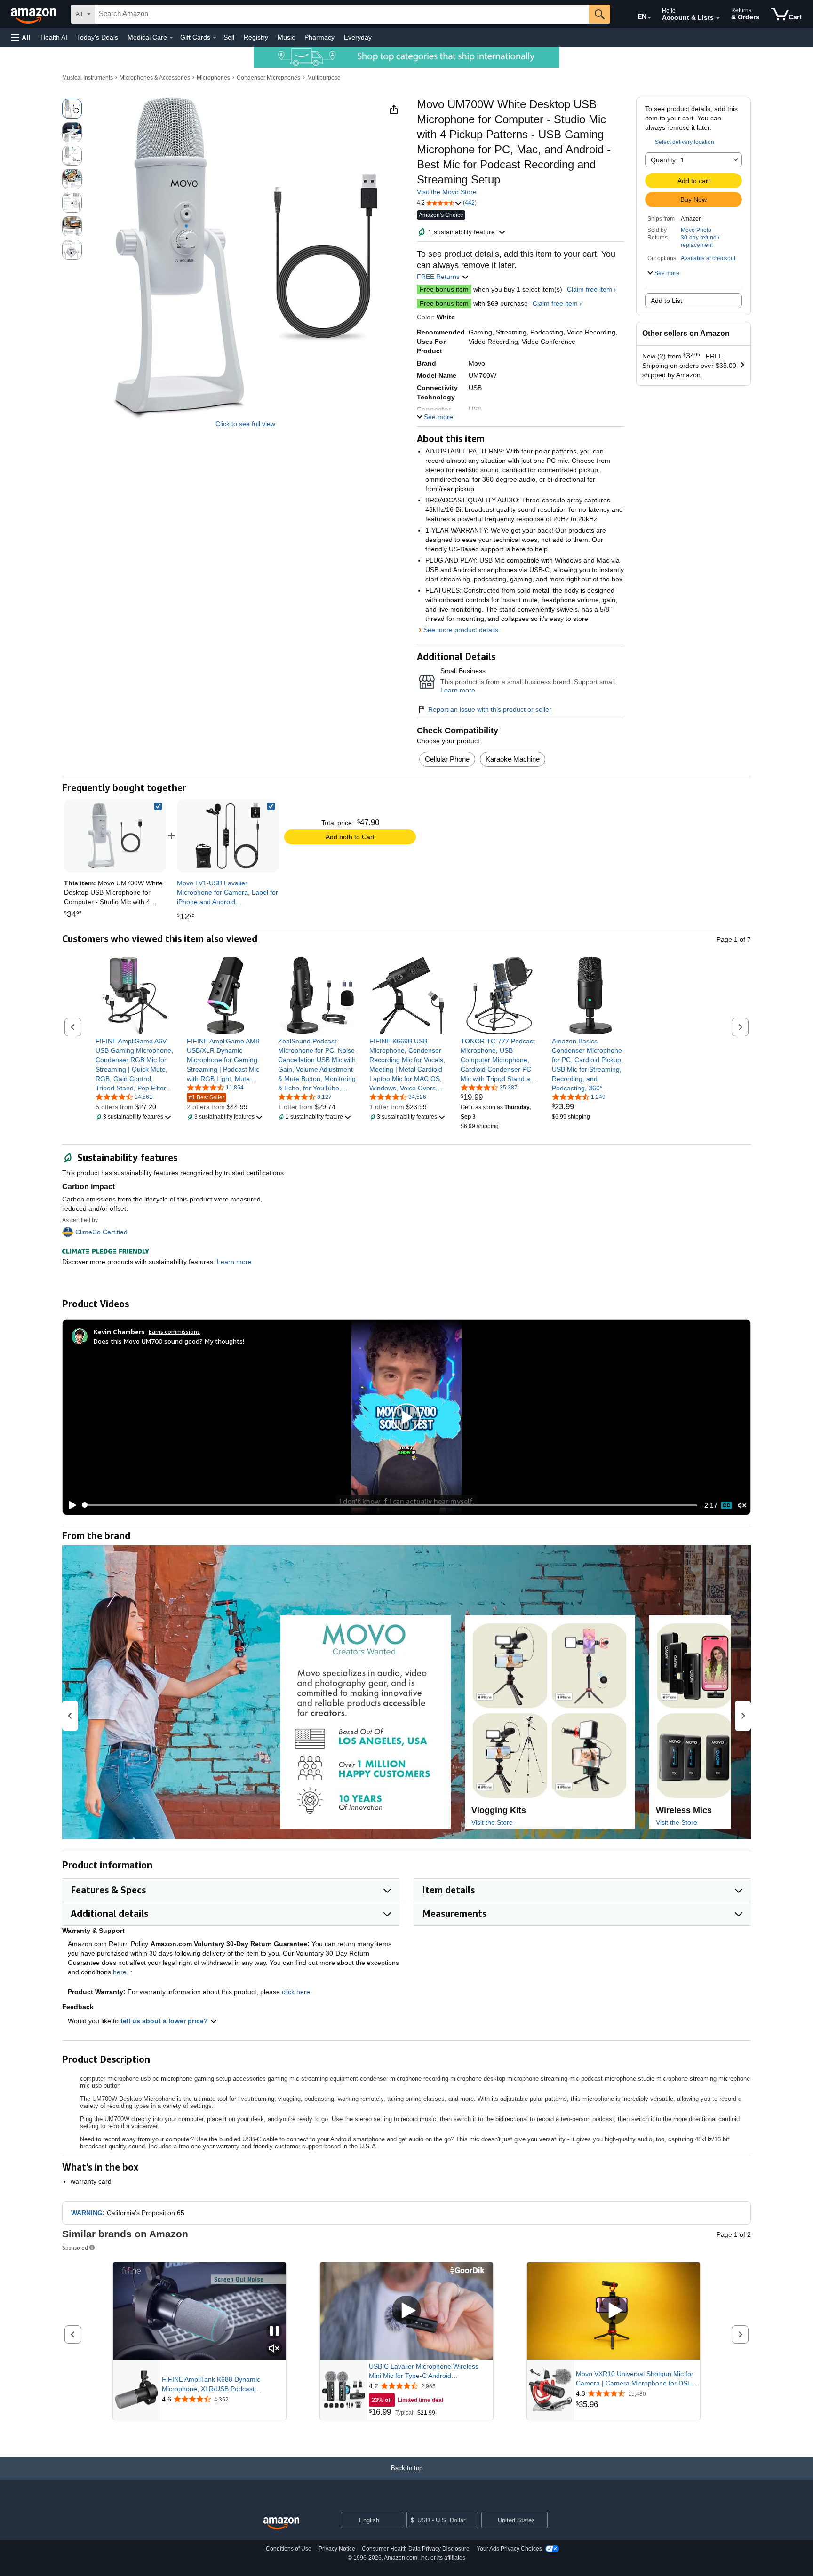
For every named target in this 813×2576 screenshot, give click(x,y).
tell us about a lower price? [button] (165, 2021)
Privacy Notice (337, 2549)
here (120, 1972)
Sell (229, 37)
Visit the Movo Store (447, 192)
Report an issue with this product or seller (490, 709)
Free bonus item (444, 289)
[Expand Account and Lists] (718, 18)
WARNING (87, 2213)
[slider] (390, 1505)
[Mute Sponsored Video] (274, 2349)
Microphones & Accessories (155, 78)
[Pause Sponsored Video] (274, 2332)
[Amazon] (34, 14)
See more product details (461, 630)
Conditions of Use (289, 2549)
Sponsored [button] (75, 2247)
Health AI (54, 37)
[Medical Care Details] (171, 38)
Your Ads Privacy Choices (509, 2549)
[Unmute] (742, 1505)
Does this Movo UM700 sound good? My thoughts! (169, 1341)
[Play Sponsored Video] (406, 2311)
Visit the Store (492, 1822)
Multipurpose (324, 78)
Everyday (358, 37)
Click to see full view (245, 424)
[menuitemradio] (726, 1505)
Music (286, 37)
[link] (228, 836)
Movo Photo (696, 230)
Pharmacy (319, 37)
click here (296, 1992)
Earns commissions (174, 1332)
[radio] (72, 109)
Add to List (666, 301)
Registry (256, 37)
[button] (21, 37)
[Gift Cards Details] (215, 38)
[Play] (70, 1505)
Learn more (458, 690)
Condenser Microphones (268, 78)
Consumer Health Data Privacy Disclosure (416, 2549)
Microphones (213, 78)
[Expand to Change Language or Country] (649, 18)
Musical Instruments (88, 78)
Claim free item (590, 289)
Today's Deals (97, 37)
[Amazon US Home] (281, 2524)
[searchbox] (342, 14)
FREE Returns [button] (439, 277)
